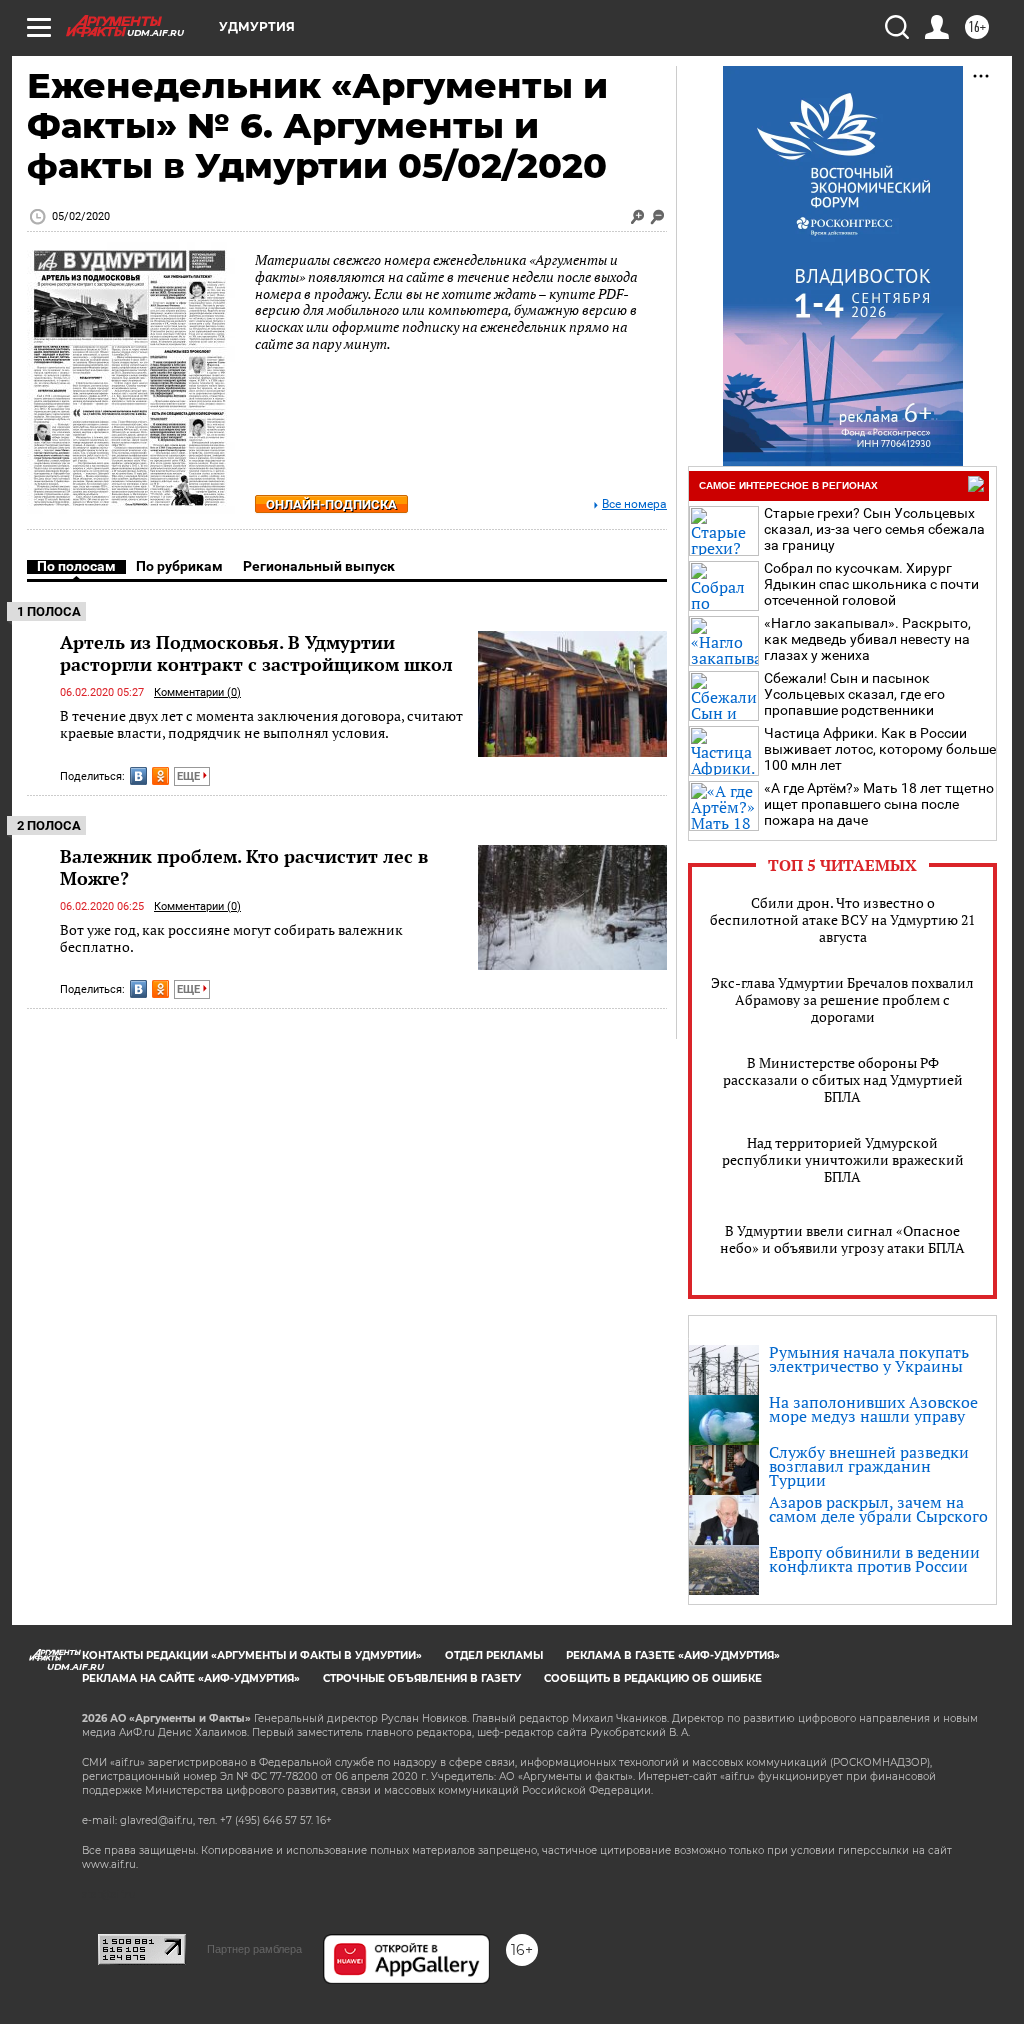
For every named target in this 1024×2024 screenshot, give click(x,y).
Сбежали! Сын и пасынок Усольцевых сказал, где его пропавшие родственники (854, 694)
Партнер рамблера (254, 1949)
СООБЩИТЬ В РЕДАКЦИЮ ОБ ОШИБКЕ (653, 1678)
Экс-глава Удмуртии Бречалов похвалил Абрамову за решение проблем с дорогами (842, 999)
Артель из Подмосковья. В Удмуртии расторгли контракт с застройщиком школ (256, 653)
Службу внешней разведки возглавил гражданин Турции (869, 1466)
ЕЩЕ (190, 776)
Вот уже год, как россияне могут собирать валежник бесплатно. (231, 938)
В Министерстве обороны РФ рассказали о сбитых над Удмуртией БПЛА (843, 1079)
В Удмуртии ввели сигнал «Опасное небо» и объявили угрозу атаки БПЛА (842, 1239)
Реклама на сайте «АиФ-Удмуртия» (191, 1678)
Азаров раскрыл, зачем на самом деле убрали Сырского (878, 1509)
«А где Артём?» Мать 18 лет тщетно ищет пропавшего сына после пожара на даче (879, 804)
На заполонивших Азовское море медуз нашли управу (873, 1409)
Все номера (634, 504)
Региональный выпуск (319, 566)
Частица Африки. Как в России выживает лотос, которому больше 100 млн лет (880, 749)
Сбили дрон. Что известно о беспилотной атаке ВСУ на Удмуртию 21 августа (842, 919)
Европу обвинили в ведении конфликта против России (874, 1559)
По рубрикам (179, 566)
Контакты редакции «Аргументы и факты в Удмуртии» (252, 1655)
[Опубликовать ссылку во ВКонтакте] (138, 776)
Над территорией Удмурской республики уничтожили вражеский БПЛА (843, 1159)
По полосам (76, 566)
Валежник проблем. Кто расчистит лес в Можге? (244, 867)
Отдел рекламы (494, 1655)
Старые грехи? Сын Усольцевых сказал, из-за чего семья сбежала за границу (874, 529)
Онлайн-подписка (331, 504)
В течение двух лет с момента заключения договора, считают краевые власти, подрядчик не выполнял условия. (261, 724)
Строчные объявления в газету (422, 1678)
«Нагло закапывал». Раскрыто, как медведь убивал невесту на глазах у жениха (867, 639)
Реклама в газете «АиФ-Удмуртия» (673, 1655)
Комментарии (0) (197, 692)
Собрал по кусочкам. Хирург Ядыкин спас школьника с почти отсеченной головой (871, 584)
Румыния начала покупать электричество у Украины (869, 1359)
